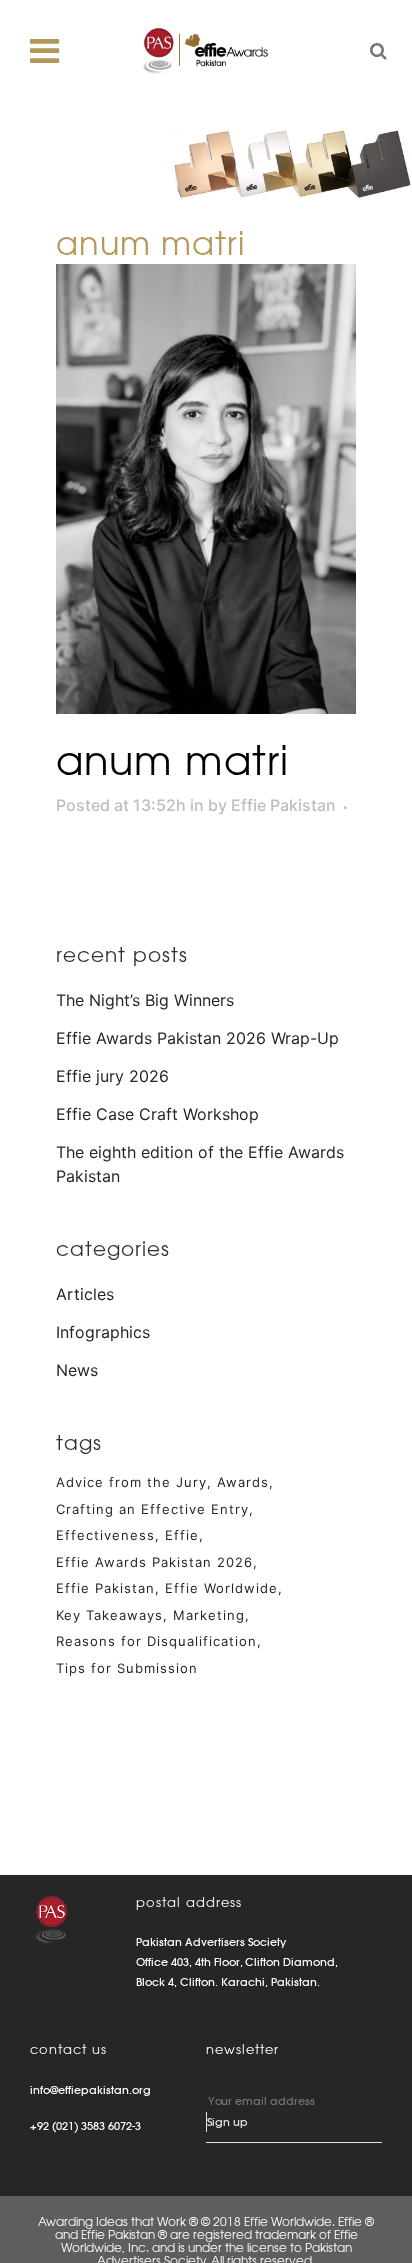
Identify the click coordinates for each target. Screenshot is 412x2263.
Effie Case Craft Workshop (157, 1114)
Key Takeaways (109, 1615)
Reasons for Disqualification (156, 1641)
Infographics (103, 1332)
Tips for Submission (127, 1668)
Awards (243, 1482)
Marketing (209, 1615)
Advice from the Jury (131, 1482)
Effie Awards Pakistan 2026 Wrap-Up (197, 1038)
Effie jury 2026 (112, 1076)
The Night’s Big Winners (145, 1000)
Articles (85, 1294)
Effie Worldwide (221, 1588)
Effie (182, 1535)
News (77, 1370)
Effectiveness (105, 1535)
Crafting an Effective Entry (152, 1509)
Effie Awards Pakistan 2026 (154, 1562)
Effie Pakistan (283, 805)
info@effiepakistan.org (90, 2090)
